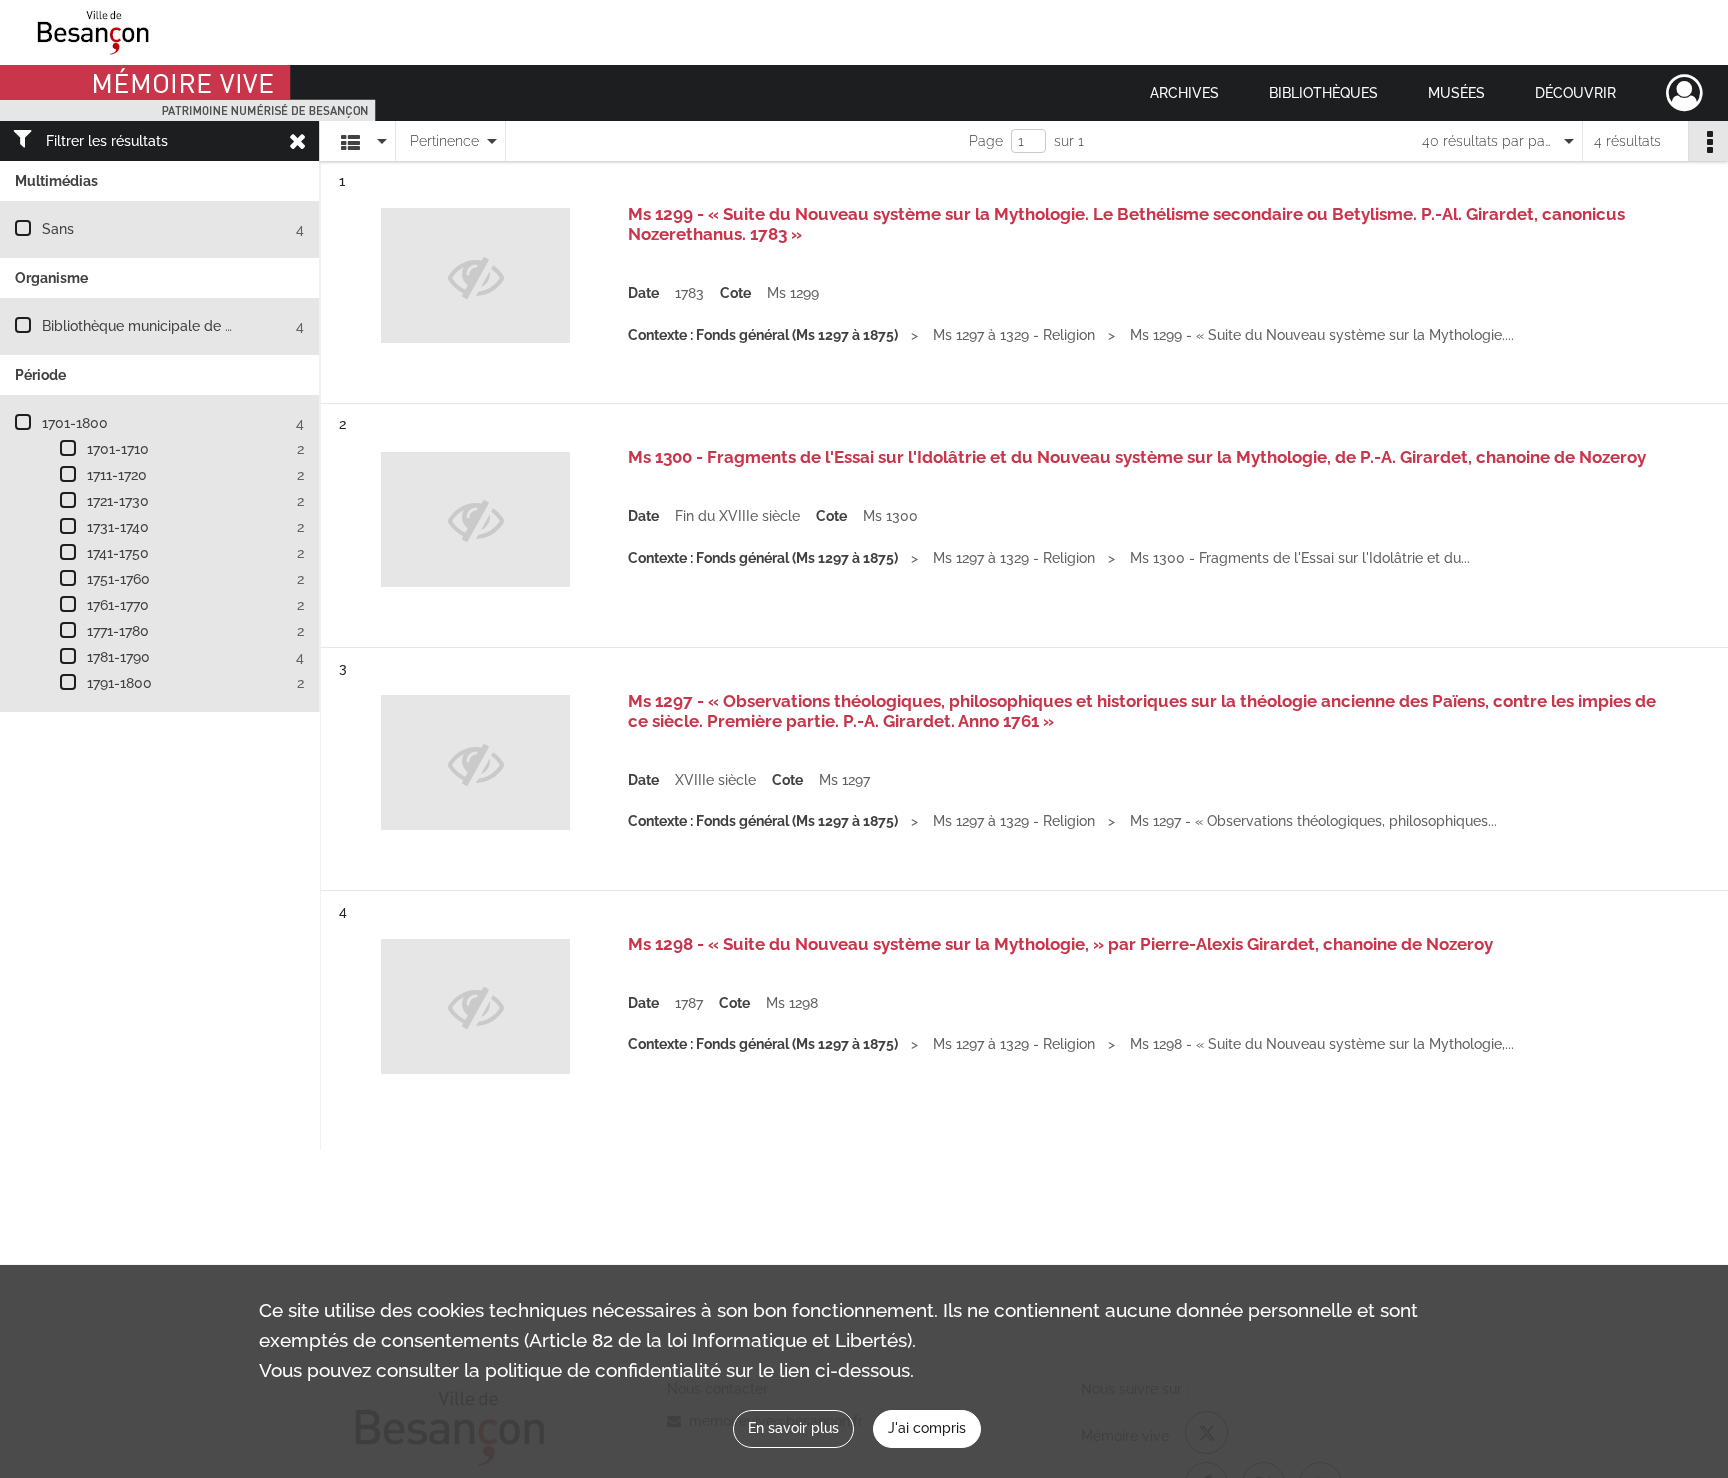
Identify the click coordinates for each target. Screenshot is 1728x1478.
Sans (58, 229)
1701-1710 (118, 449)
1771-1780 (118, 631)
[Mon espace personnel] (1684, 93)
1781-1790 (118, 657)
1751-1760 (118, 579)
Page (986, 141)
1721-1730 (118, 501)
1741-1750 (118, 553)
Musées (1456, 93)
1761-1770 (118, 605)
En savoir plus (793, 1428)
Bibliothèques (1323, 93)
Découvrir (1575, 93)
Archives (1184, 93)
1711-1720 (117, 475)
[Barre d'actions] (1708, 141)
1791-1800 (119, 683)
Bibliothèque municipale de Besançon (165, 326)
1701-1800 (75, 423)
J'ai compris (927, 1428)
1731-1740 (118, 527)
